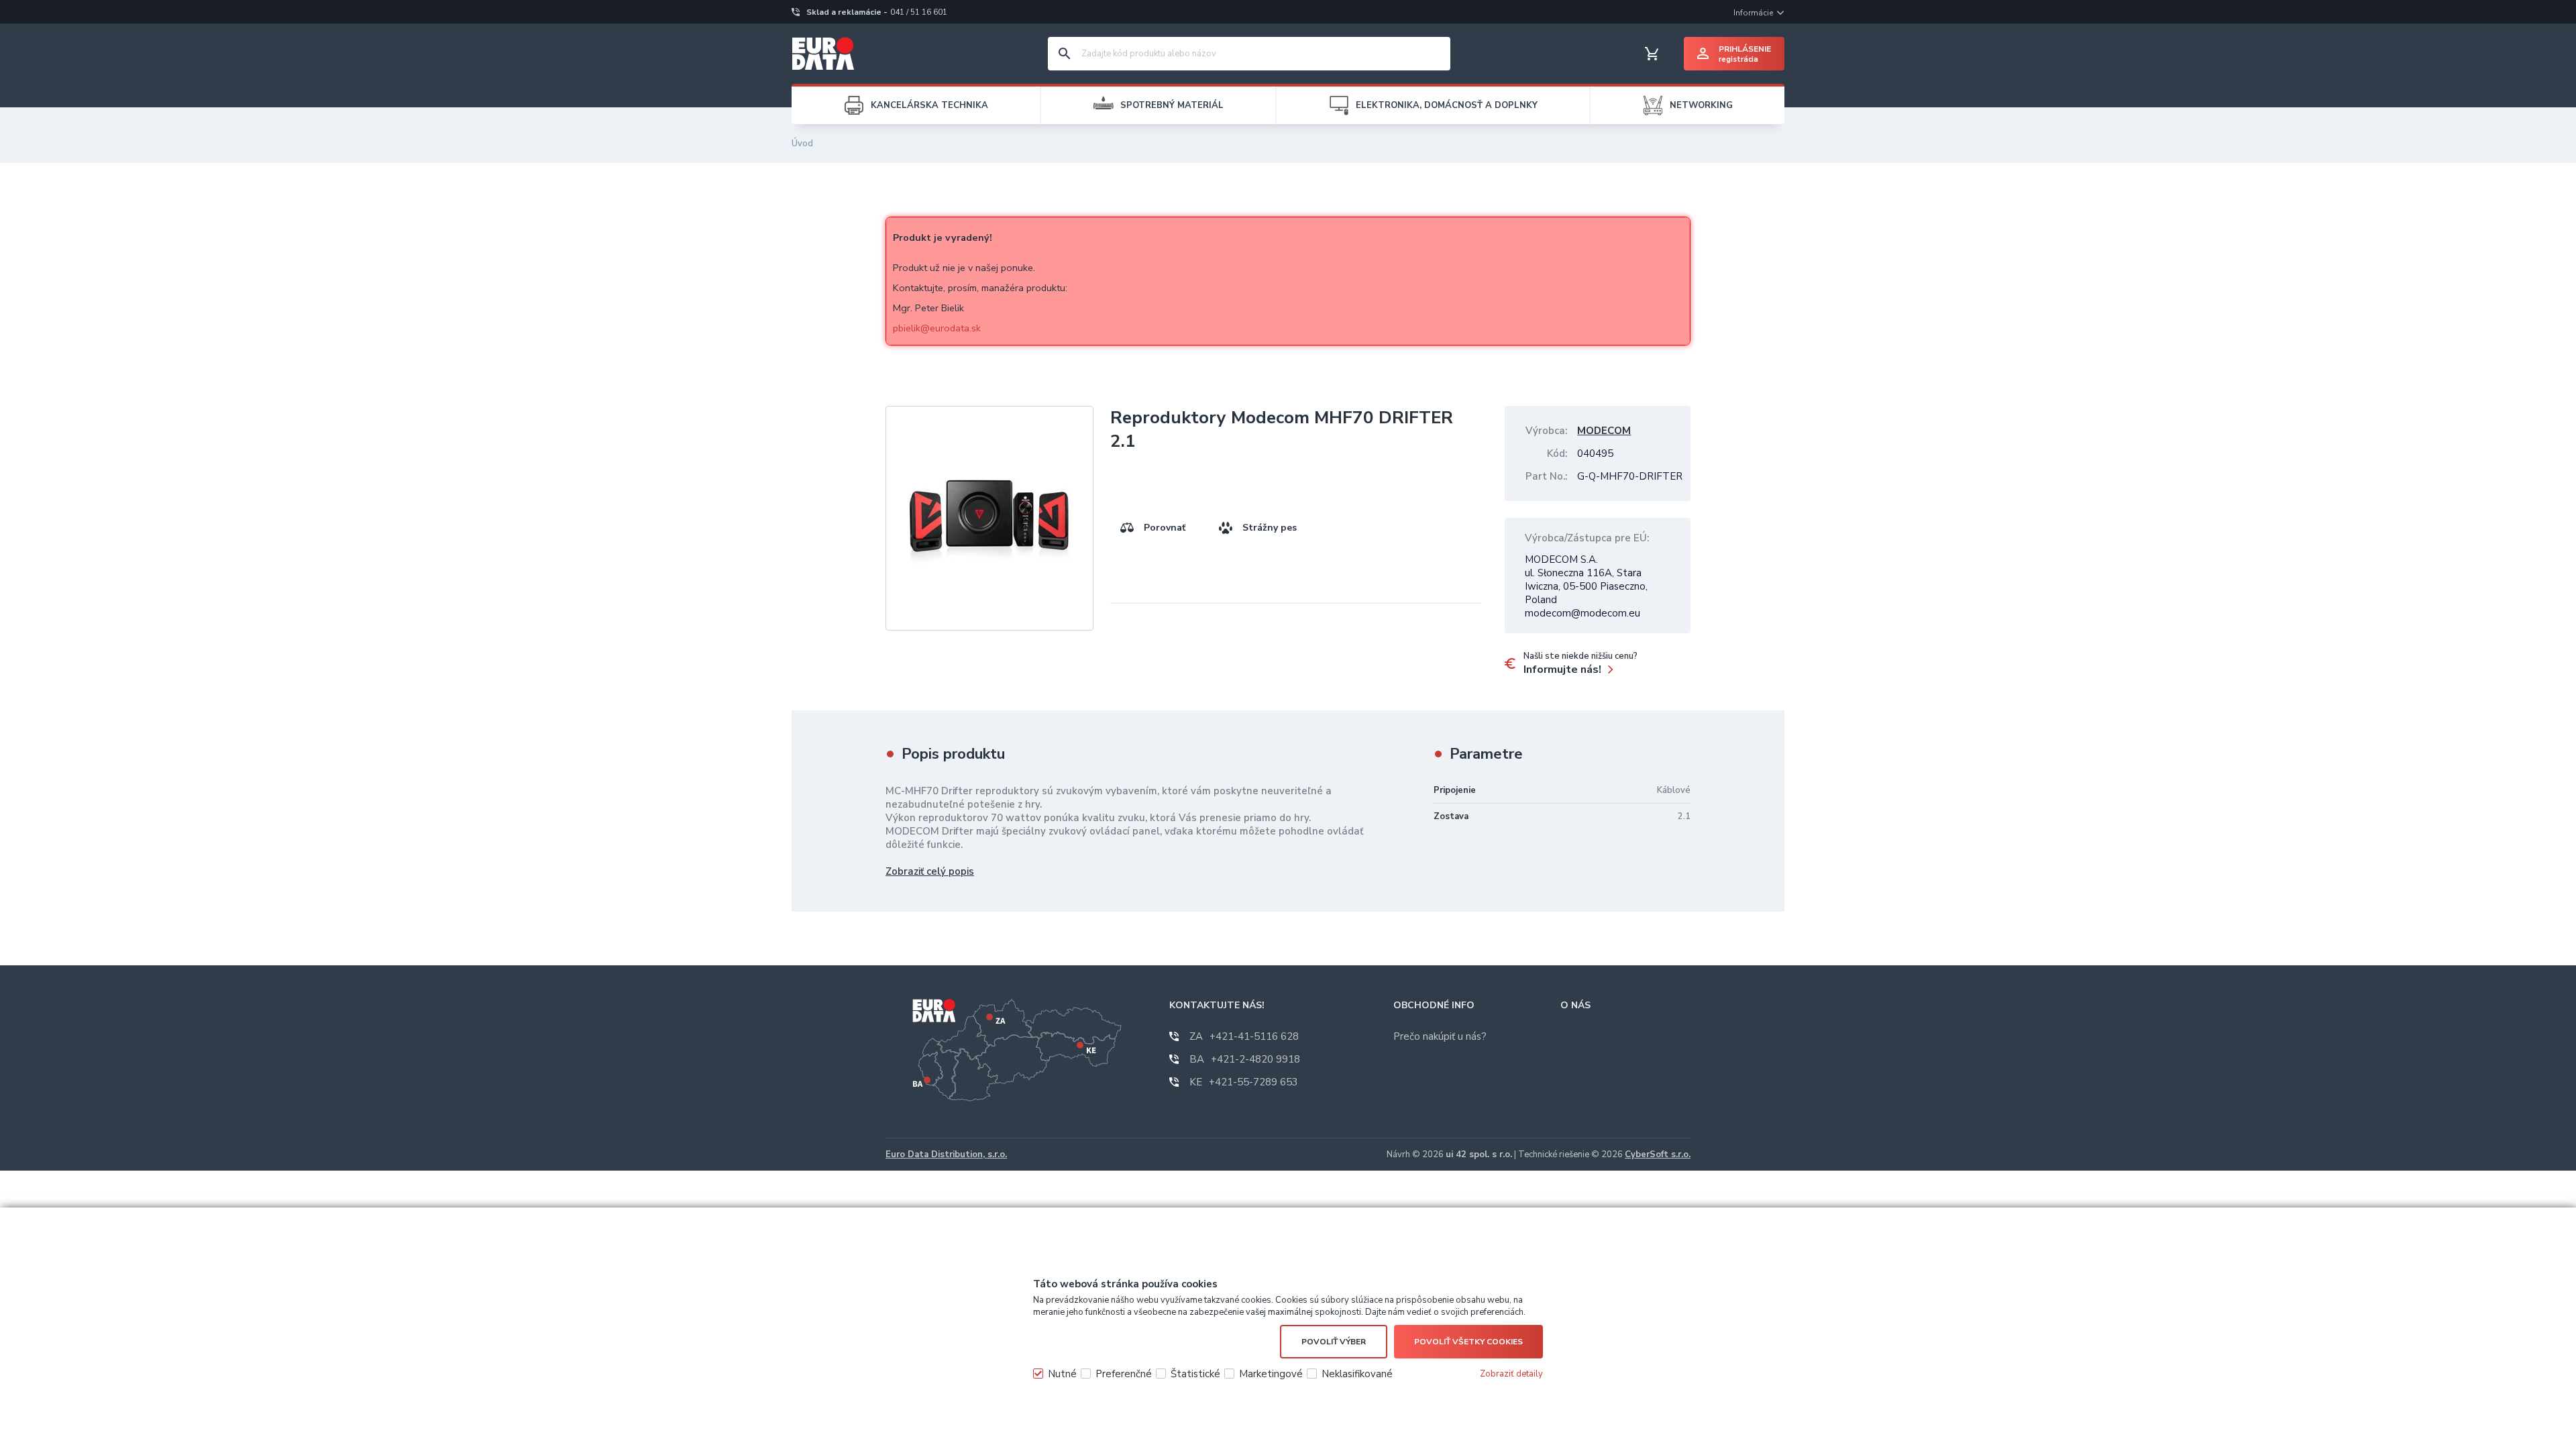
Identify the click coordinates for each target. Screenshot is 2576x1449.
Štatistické (1195, 1374)
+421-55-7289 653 (1244, 1082)
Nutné (1062, 1374)
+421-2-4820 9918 (1245, 1059)
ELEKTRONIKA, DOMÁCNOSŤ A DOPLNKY (1447, 105)
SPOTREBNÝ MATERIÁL (1172, 105)
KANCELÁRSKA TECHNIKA (929, 105)
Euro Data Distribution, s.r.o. (946, 1155)
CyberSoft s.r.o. (1658, 1155)
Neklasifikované (1357, 1374)
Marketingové (1271, 1374)
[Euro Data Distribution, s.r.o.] (823, 54)
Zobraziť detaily (1511, 1374)
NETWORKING (1701, 105)
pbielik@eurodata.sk (937, 328)
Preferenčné (1124, 1374)
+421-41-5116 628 (1244, 1036)
